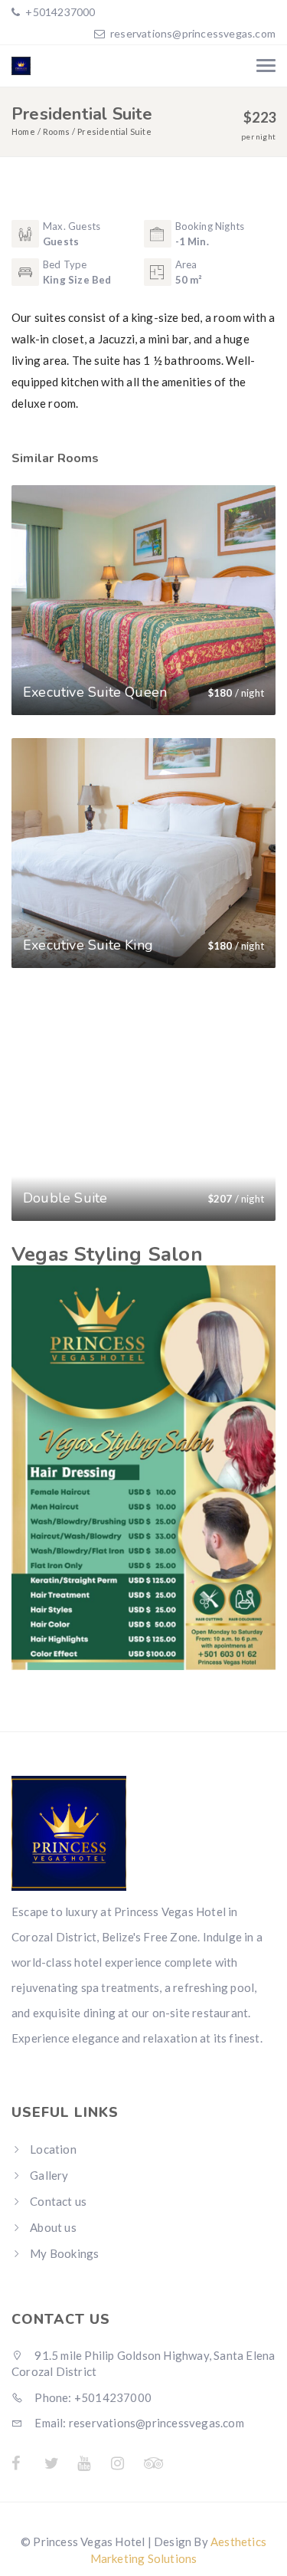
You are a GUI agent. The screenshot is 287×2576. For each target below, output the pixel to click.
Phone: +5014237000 (92, 2397)
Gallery (49, 2175)
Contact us (58, 2201)
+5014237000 (59, 12)
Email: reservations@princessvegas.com (138, 2423)
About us (53, 2227)
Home (23, 131)
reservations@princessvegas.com (193, 33)
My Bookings (64, 2253)
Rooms (56, 131)
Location (53, 2149)
